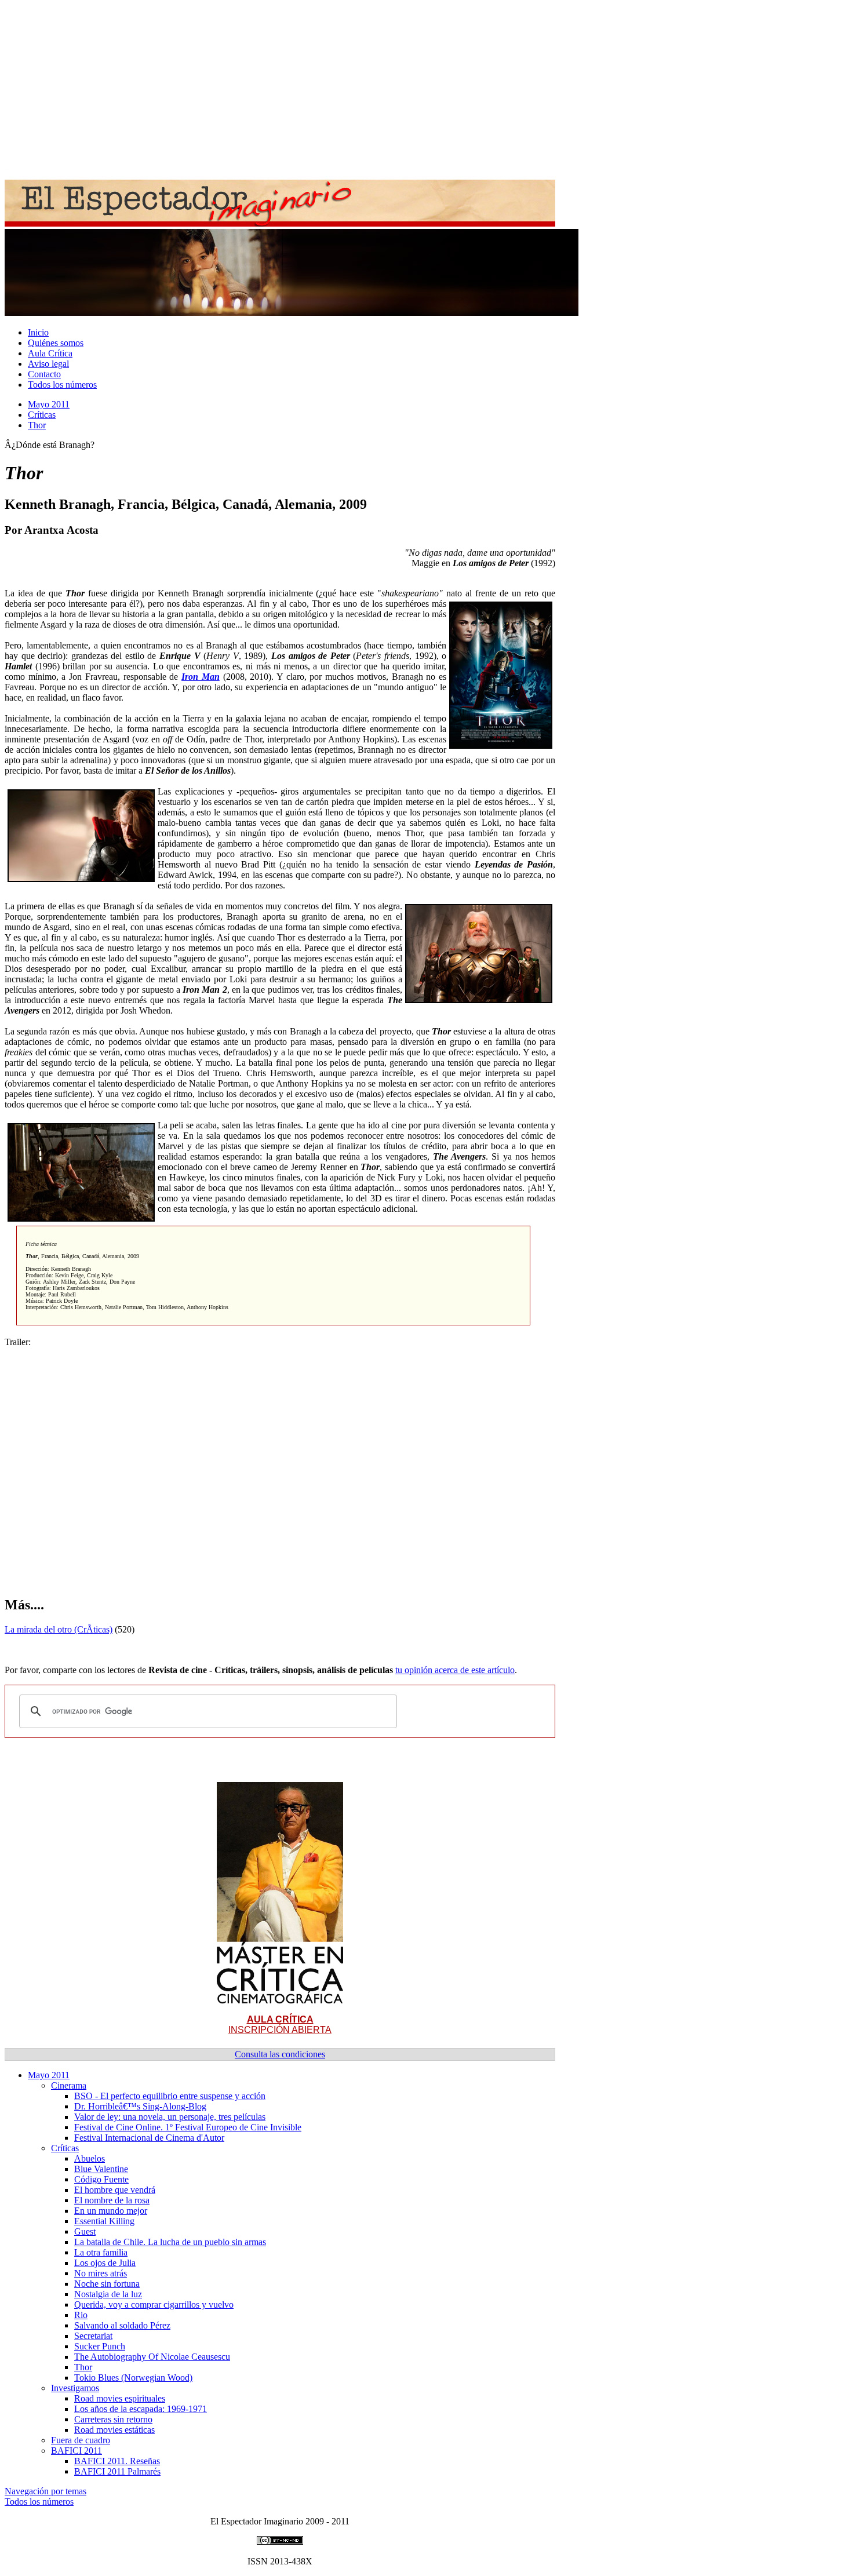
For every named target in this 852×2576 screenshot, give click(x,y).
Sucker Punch (100, 2346)
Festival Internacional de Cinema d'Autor (149, 2138)
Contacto (44, 374)
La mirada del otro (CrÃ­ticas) (59, 1629)
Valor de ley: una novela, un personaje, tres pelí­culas (170, 2117)
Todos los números (62, 385)
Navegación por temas (45, 2491)
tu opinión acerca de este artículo (455, 1670)
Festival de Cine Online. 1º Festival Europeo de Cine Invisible (188, 2127)
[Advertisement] (352, 86)
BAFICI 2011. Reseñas (117, 2461)
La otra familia (101, 2252)
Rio (81, 2315)
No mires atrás (101, 2273)
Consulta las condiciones (280, 2054)
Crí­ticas (42, 415)
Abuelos (90, 2158)
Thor (37, 425)
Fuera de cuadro (81, 2440)
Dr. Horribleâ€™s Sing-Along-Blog (140, 2106)
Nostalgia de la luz (108, 2294)
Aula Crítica (50, 353)
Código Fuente (101, 2179)
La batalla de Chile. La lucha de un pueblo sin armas (170, 2242)
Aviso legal (48, 364)
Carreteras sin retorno (113, 2419)
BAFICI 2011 (77, 2451)
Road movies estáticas (114, 2430)
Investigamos (75, 2388)
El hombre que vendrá (115, 2190)
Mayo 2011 (49, 404)
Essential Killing (104, 2221)
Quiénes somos (56, 343)
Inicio (38, 332)
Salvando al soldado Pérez (122, 2325)
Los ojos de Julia (105, 2263)
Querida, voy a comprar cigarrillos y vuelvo (154, 2304)
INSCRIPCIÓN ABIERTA (280, 2025)
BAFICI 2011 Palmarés (117, 2471)
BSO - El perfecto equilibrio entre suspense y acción (170, 2096)
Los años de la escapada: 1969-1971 (141, 2409)
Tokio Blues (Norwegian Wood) (133, 2378)
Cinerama (69, 2085)
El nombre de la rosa (112, 2200)
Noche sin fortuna (107, 2284)
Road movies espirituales (120, 2398)
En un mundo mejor (111, 2211)
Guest (85, 2231)
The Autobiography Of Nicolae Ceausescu (152, 2357)
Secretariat (93, 2336)
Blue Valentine (101, 2169)
